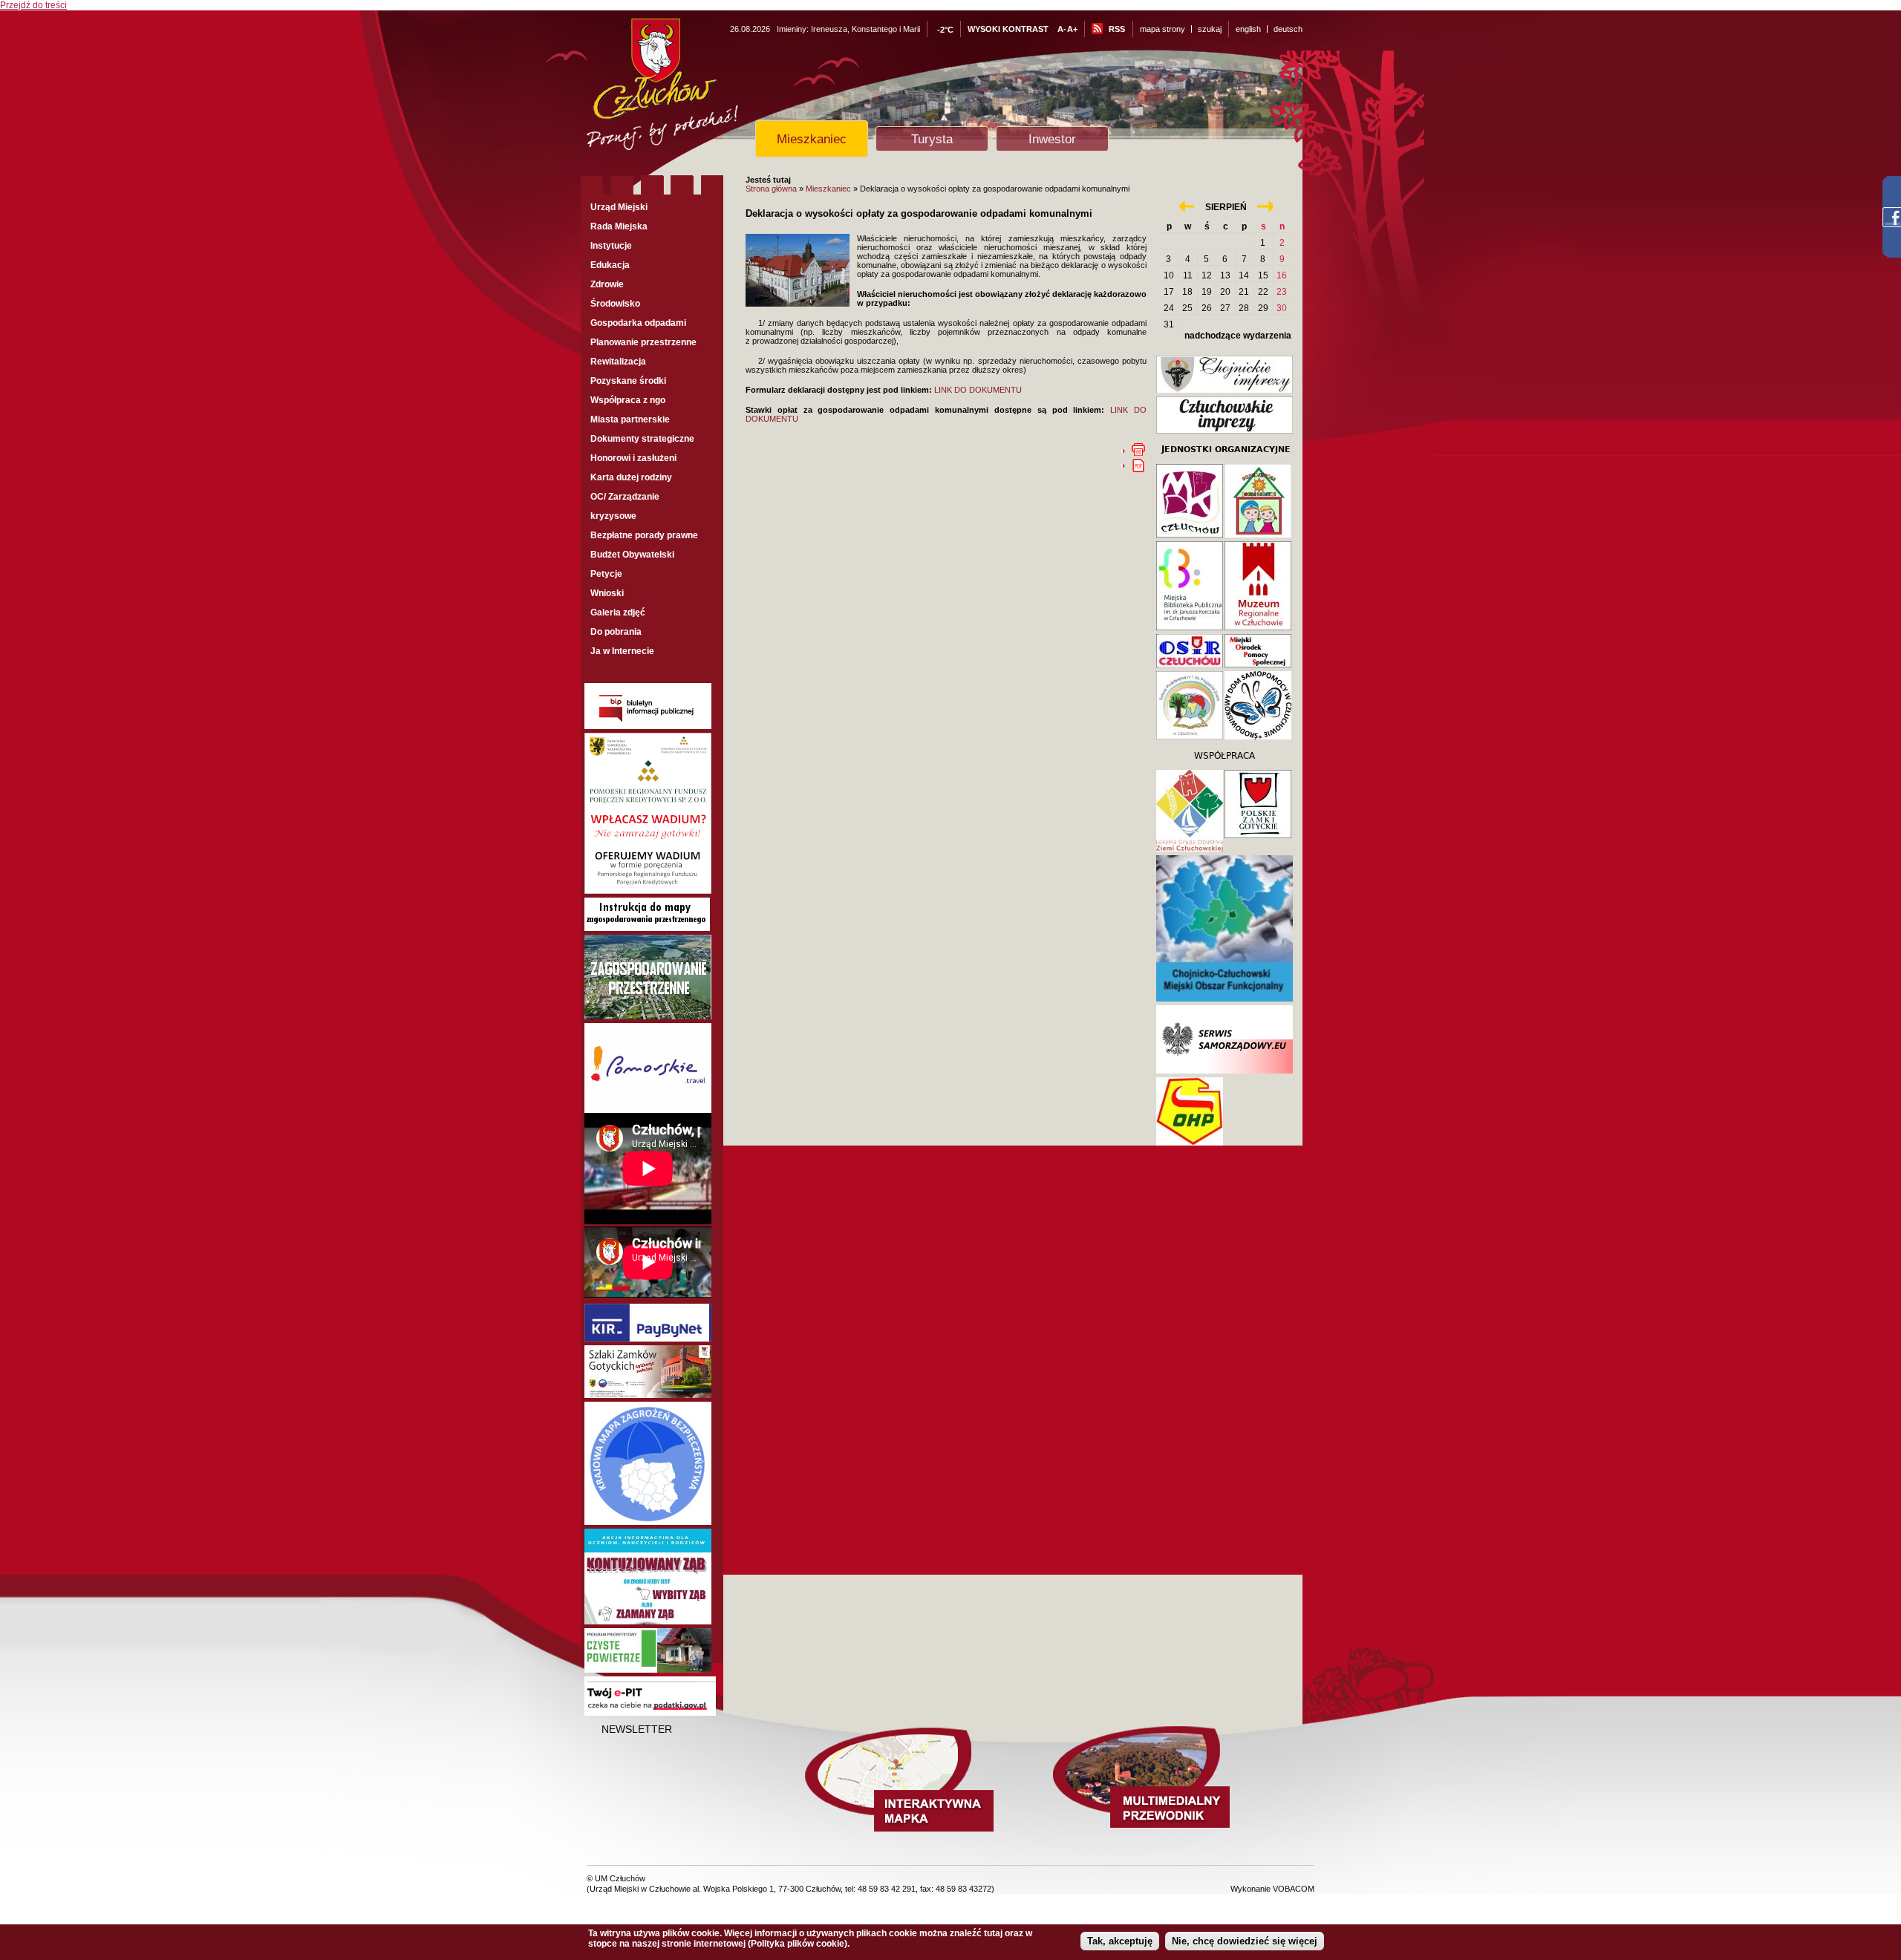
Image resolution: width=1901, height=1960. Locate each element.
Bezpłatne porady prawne (644, 535)
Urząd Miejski (619, 207)
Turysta (932, 139)
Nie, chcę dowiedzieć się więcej (1245, 1941)
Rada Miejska (619, 226)
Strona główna (771, 189)
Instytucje (611, 246)
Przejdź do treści (33, 5)
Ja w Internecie (622, 651)
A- (1062, 29)
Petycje (606, 574)
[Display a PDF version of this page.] (1138, 465)
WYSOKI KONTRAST (1008, 29)
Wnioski (607, 593)
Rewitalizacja (618, 362)
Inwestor (1052, 139)
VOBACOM (1294, 1889)
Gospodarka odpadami (638, 323)
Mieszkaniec (812, 139)
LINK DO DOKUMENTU (978, 390)
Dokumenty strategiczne (642, 439)
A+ (1072, 29)
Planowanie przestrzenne (643, 342)
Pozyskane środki (628, 381)
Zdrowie (607, 284)
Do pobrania (616, 632)
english (1248, 29)
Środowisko (615, 304)
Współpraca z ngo (628, 400)
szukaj (1210, 29)
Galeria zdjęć (618, 612)
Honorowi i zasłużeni (633, 458)
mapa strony (1163, 29)
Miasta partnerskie (630, 419)
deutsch (1288, 29)
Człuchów (689, 90)
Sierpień (1226, 207)
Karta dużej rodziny (631, 477)
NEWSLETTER (637, 1729)
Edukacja (610, 265)
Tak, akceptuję (1120, 1941)
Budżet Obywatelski (632, 555)
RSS (1117, 29)
